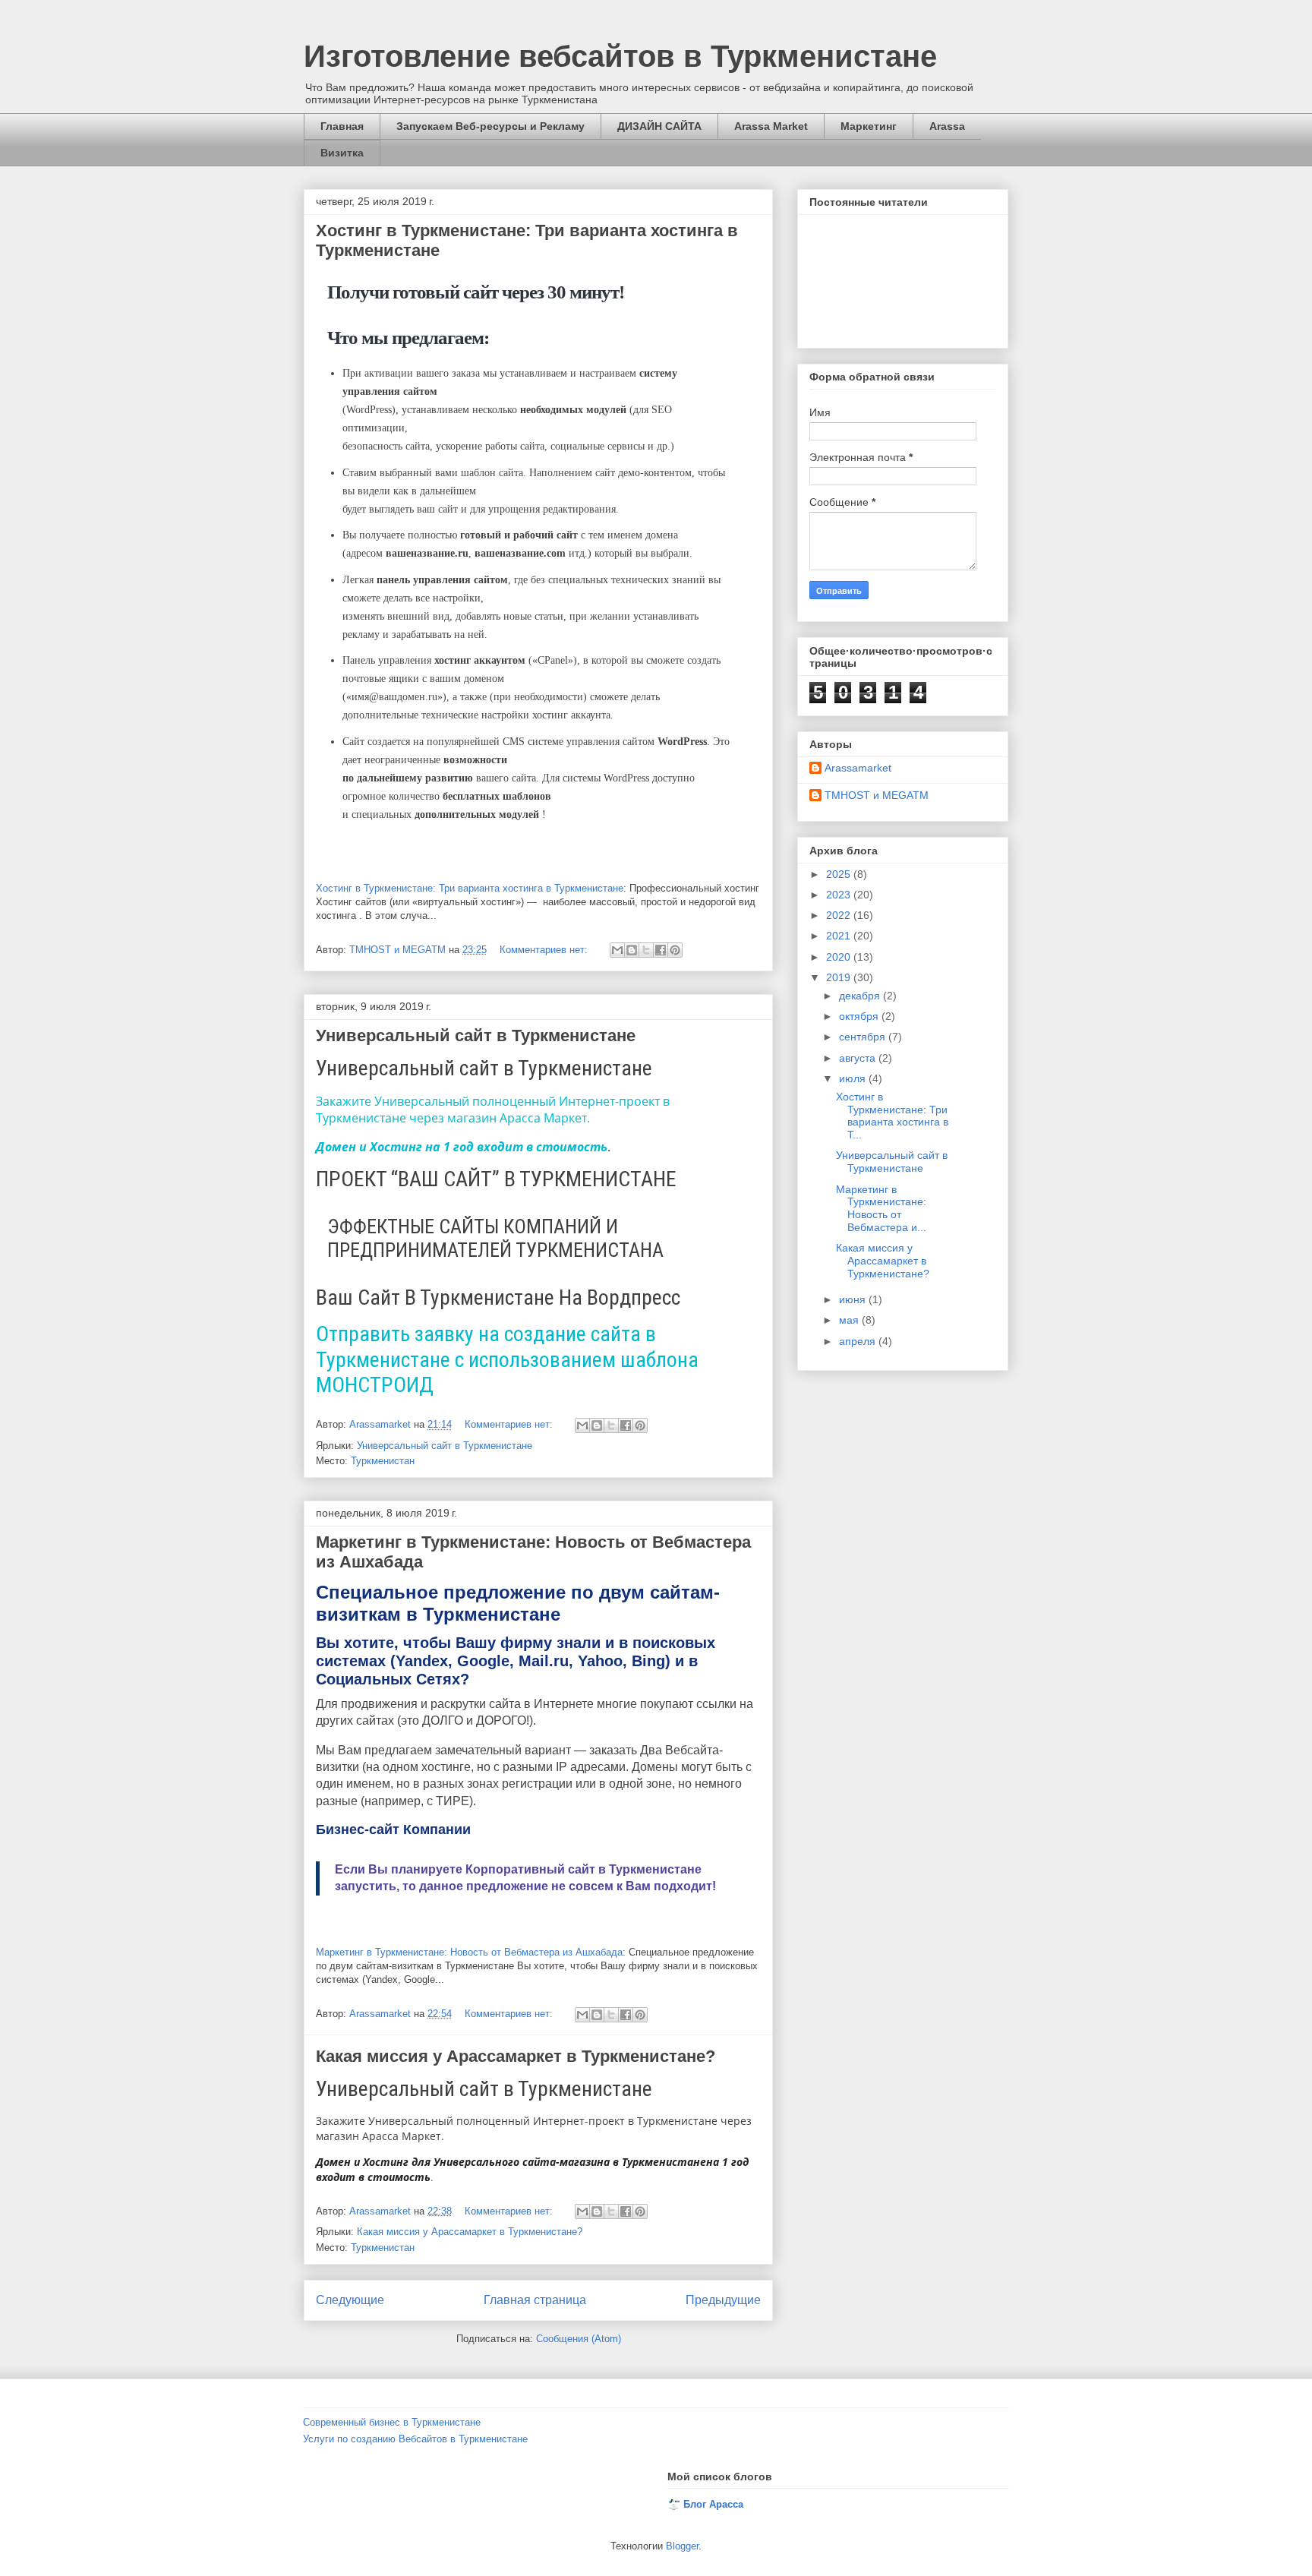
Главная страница (535, 2300)
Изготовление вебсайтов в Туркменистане (620, 56)
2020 (840, 957)
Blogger (682, 2546)
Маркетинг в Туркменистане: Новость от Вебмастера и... (881, 1208)
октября (860, 1016)
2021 (840, 936)
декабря (861, 996)
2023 (840, 895)
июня (854, 1299)
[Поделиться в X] (646, 950)
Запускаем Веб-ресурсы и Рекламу (490, 126)
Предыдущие (723, 2300)
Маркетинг (869, 126)
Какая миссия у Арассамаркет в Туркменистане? (516, 2056)
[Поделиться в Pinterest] (675, 950)
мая (850, 1320)
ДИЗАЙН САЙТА (659, 126)
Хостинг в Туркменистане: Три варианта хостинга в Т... (892, 1116)
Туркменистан (383, 1461)
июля (854, 1078)
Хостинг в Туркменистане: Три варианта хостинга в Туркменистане (470, 888)
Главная (342, 126)
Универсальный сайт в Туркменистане (476, 1035)
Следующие (350, 2300)
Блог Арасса (713, 2504)
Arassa (947, 126)
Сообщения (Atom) (579, 2339)
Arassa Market (771, 126)
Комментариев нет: (545, 950)
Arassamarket (858, 768)
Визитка (342, 153)
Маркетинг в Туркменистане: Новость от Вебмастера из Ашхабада (469, 1952)
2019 (840, 977)
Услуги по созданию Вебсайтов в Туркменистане (415, 2439)
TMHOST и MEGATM (877, 795)
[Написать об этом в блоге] (632, 950)
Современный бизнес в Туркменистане (392, 2422)
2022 (840, 915)
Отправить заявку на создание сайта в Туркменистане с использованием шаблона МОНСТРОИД (507, 1359)
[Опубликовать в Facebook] (661, 950)
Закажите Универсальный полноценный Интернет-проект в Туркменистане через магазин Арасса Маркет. (493, 1110)
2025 (840, 874)
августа (859, 1058)
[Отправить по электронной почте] (617, 950)
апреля (859, 1341)
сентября (864, 1037)
